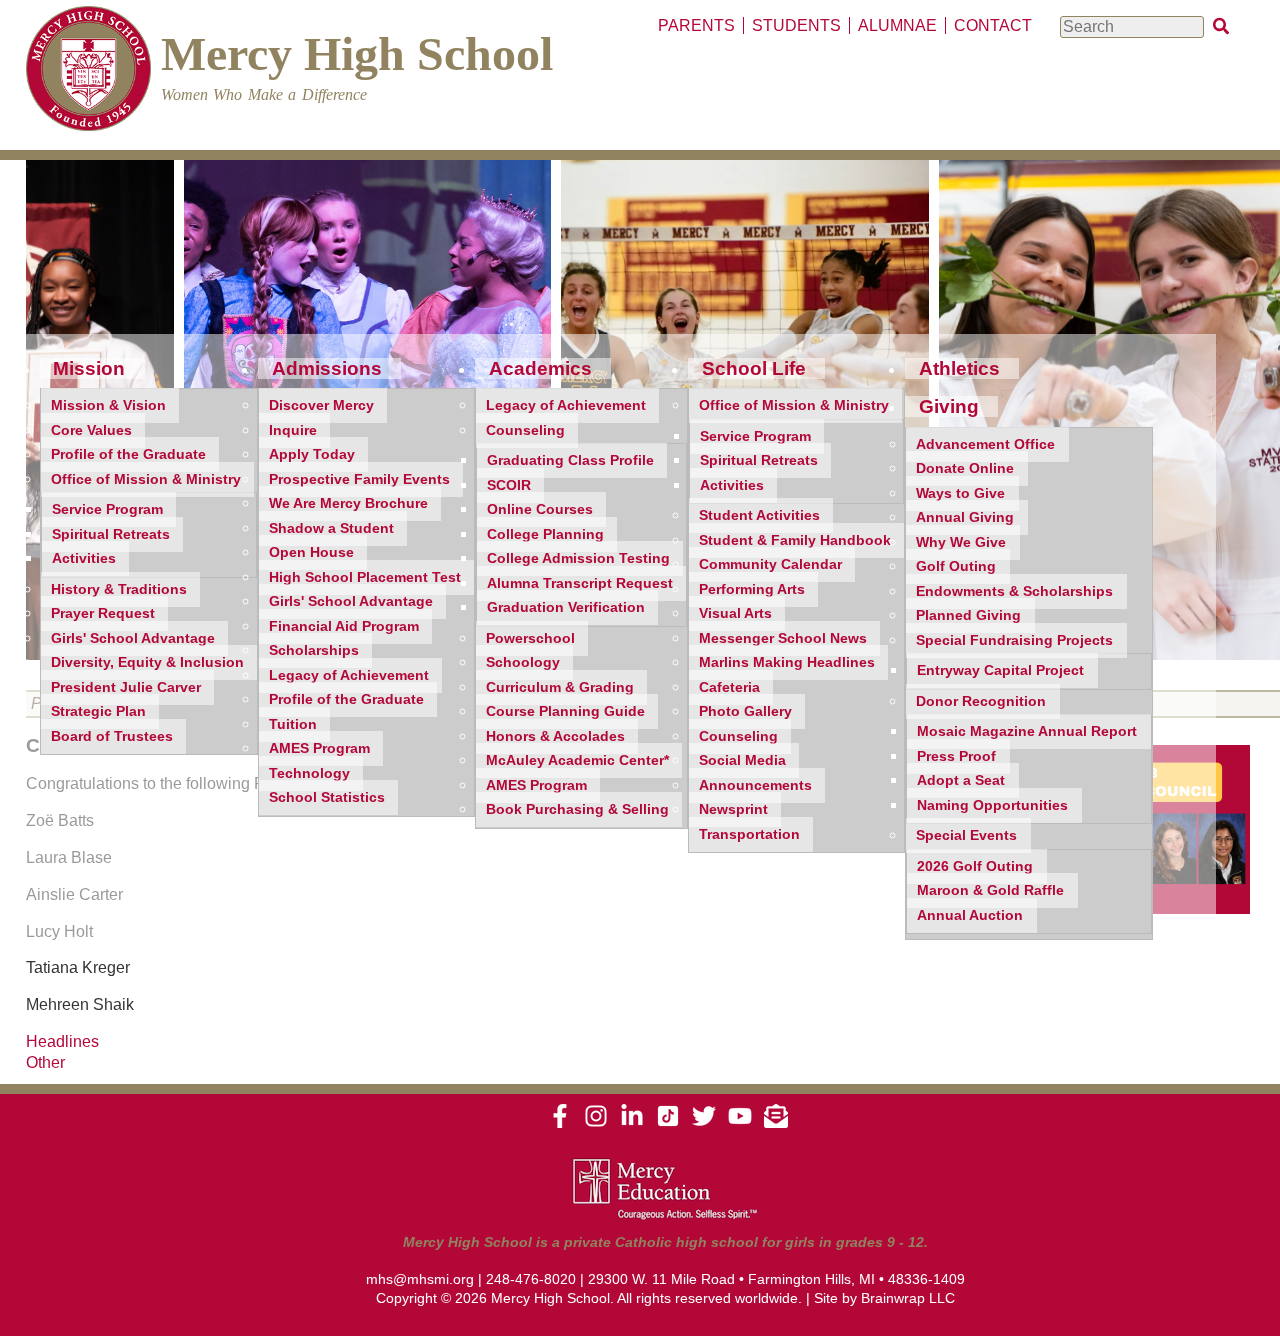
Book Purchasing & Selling (577, 809)
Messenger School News (783, 638)
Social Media (742, 760)
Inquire (293, 430)
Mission (89, 368)
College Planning (545, 534)
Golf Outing (956, 566)
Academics (540, 368)
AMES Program (319, 748)
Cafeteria (729, 687)
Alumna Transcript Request (580, 583)
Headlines (62, 1041)
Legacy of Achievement (349, 675)
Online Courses (540, 509)
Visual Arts (735, 613)
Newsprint (733, 809)
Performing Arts (752, 589)
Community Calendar (770, 564)
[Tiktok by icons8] (668, 1123)
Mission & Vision (108, 405)
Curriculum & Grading (560, 687)
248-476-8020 (531, 1279)
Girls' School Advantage (133, 638)
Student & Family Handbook (795, 540)
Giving (949, 406)
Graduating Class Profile (570, 460)
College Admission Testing (578, 558)
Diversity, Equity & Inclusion (147, 662)
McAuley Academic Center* (577, 760)
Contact (993, 25)
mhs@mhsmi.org (420, 1279)
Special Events (966, 835)
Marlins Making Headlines (787, 662)
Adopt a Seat (961, 780)
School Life (754, 368)
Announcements (755, 785)
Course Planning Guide (565, 711)
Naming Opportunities (992, 805)
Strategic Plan (98, 711)
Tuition (293, 724)
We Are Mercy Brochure (348, 503)
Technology (309, 773)
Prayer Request (103, 613)
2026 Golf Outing (975, 866)
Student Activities (759, 515)
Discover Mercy (321, 405)
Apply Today (312, 454)
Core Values (91, 430)
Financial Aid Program (344, 626)
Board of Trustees (112, 736)
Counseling (525, 430)
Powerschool (530, 638)
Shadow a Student (331, 528)
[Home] (88, 71)
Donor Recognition (981, 701)
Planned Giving (968, 615)
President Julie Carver (126, 687)
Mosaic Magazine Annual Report (1027, 731)
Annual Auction (970, 915)
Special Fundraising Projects (1014, 640)
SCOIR (509, 485)
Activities (84, 558)
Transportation (749, 834)
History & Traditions (119, 589)
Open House (311, 552)
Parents (696, 25)
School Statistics (327, 797)
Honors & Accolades (555, 736)
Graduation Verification (566, 607)
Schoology (523, 662)
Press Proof (956, 756)
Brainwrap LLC (908, 1298)
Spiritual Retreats (111, 534)
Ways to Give (960, 493)
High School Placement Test (365, 577)
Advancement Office (985, 444)
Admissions (327, 368)
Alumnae (897, 25)
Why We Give (961, 542)
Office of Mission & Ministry (146, 479)
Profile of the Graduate (128, 454)
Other (45, 1062)
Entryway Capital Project (1000, 670)
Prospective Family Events (359, 479)
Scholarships (314, 650)
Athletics (959, 368)
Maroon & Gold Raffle (990, 890)
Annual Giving (965, 517)
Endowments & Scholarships (1014, 591)
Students (796, 25)
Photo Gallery (745, 711)
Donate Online (965, 468)
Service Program (107, 509)
